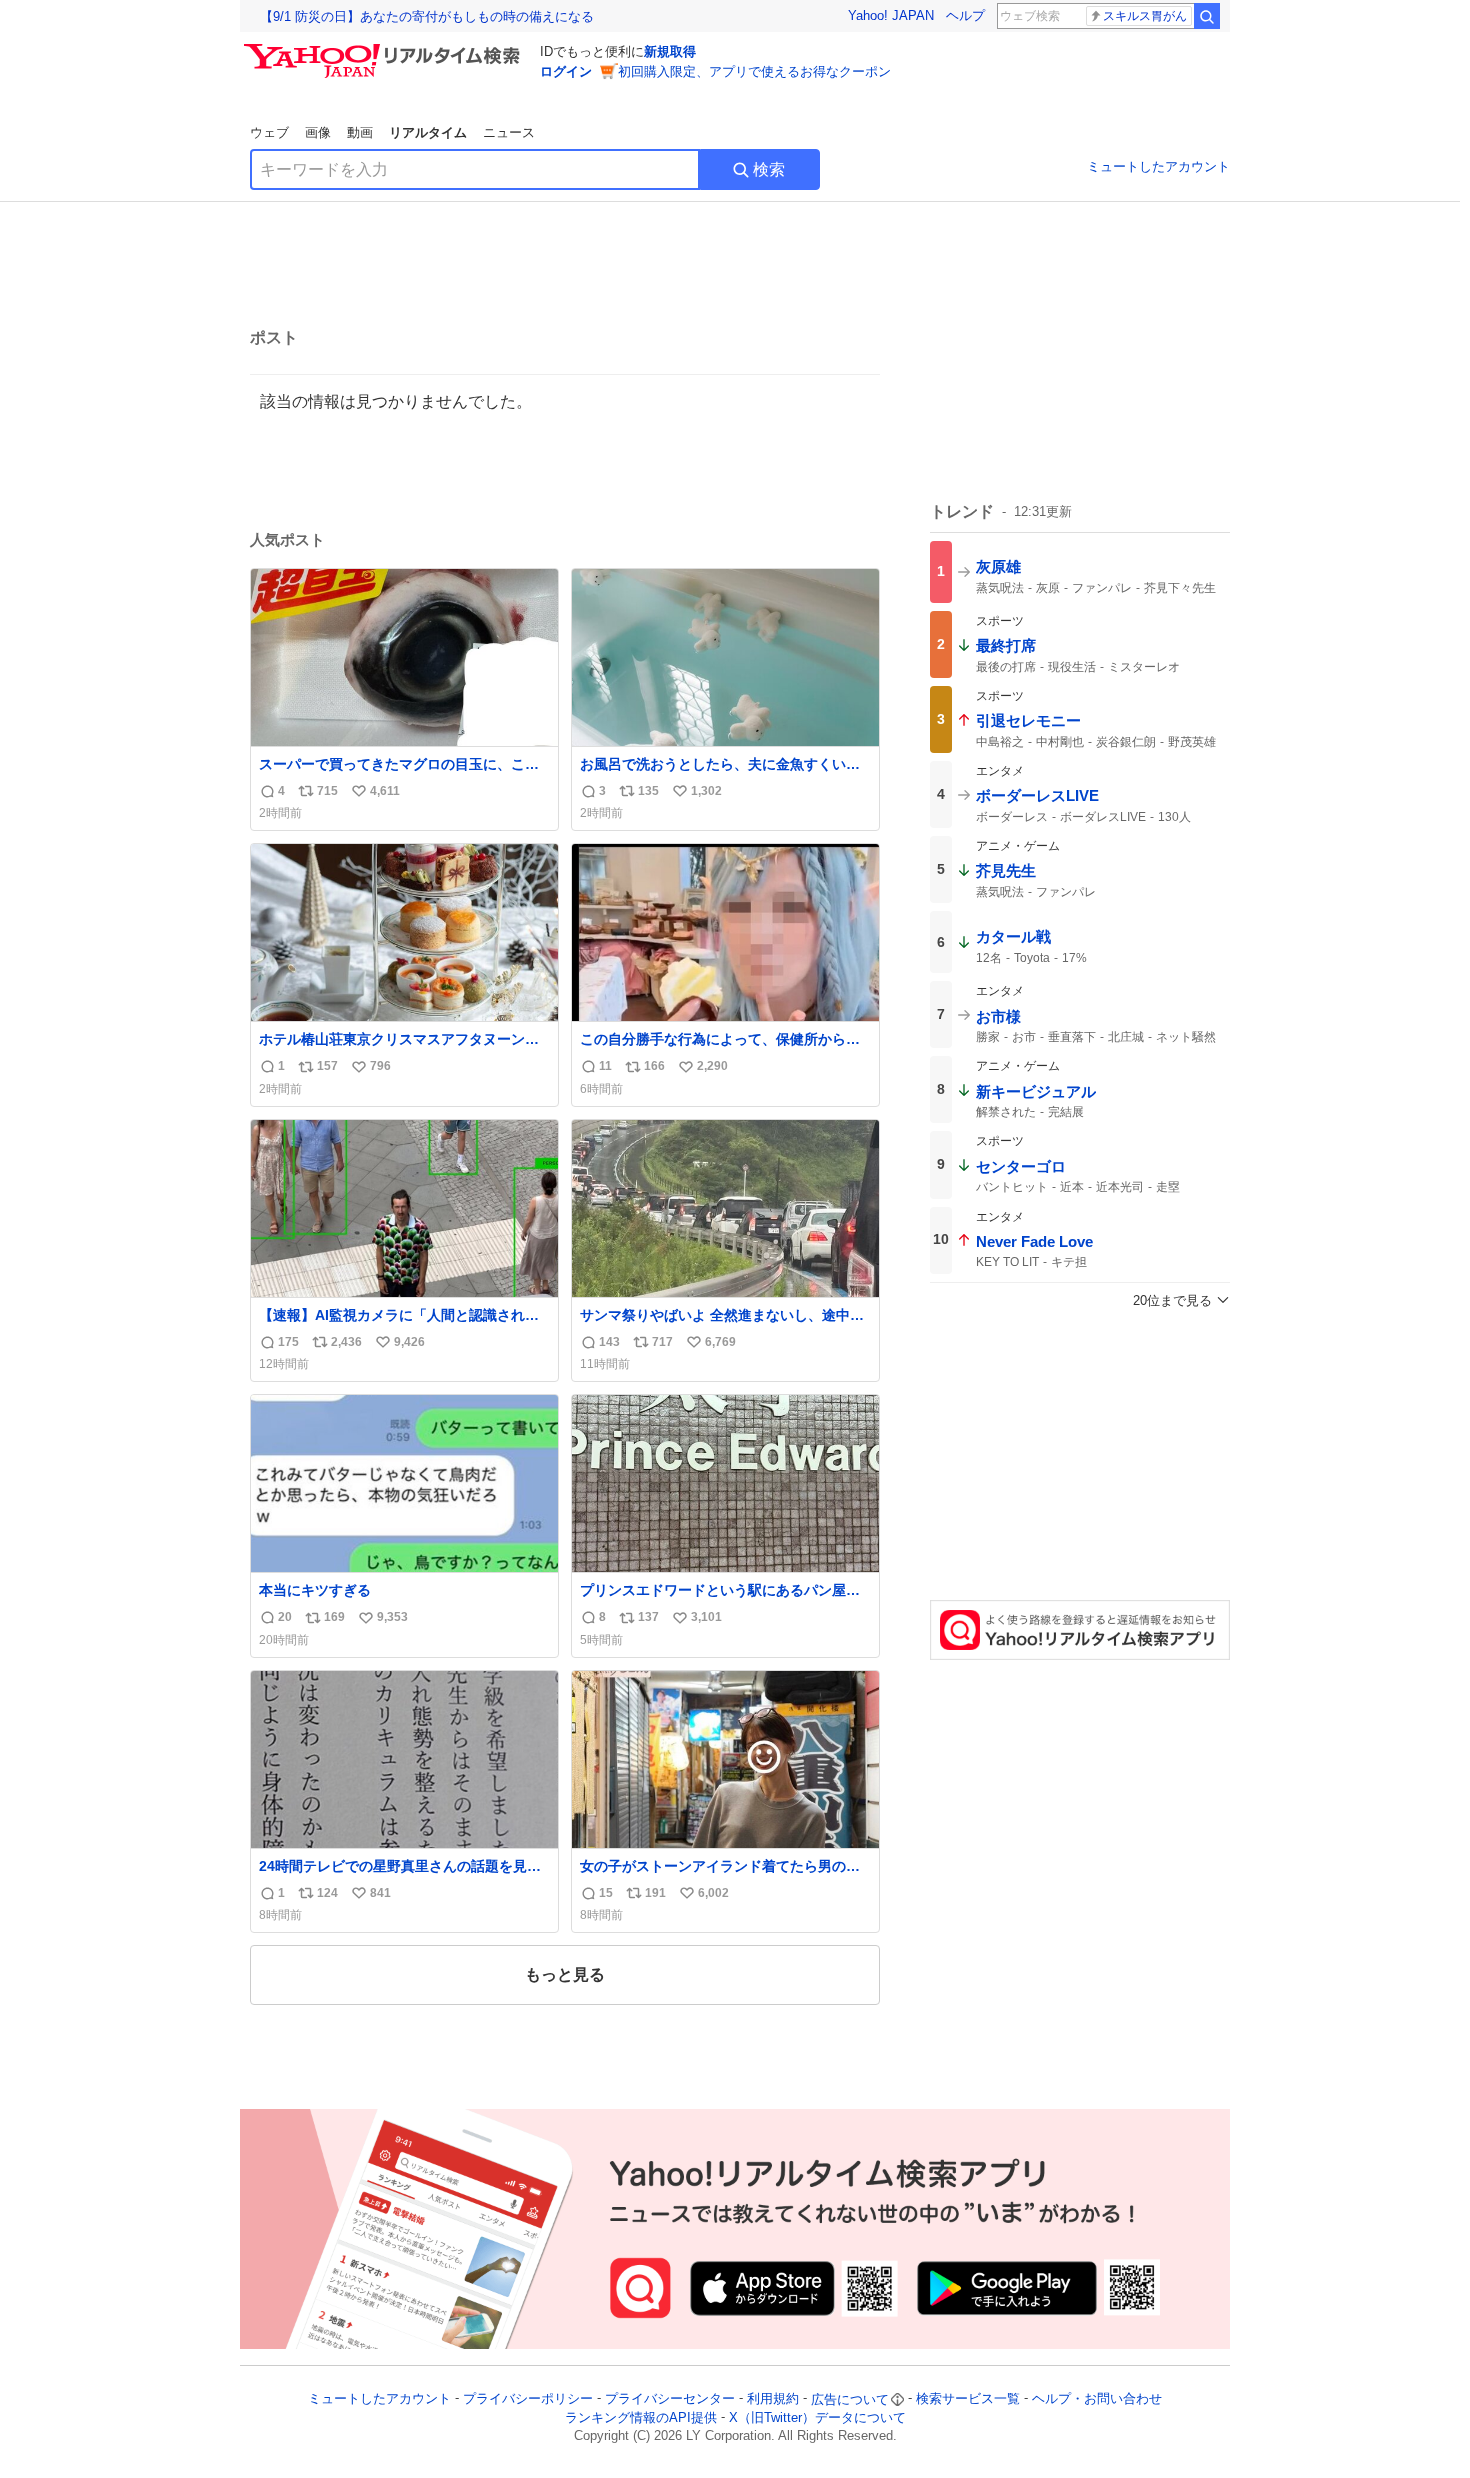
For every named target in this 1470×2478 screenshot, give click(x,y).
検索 (769, 169)
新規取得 (670, 51)
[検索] (1207, 16)
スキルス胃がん (1145, 16)
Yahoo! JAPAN (891, 15)
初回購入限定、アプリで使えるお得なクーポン (754, 71)
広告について (850, 2399)
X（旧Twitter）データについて (817, 2417)
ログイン (566, 71)
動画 (360, 132)
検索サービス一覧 (968, 2399)
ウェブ (269, 132)
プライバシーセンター (670, 2399)
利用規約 (773, 2399)
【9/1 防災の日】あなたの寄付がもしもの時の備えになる (427, 16)
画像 (318, 132)
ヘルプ (965, 15)
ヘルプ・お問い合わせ (1097, 2399)
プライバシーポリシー (528, 2399)
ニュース (509, 132)
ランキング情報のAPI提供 (641, 2417)
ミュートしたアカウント (1158, 166)
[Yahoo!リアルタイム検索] (385, 49)
